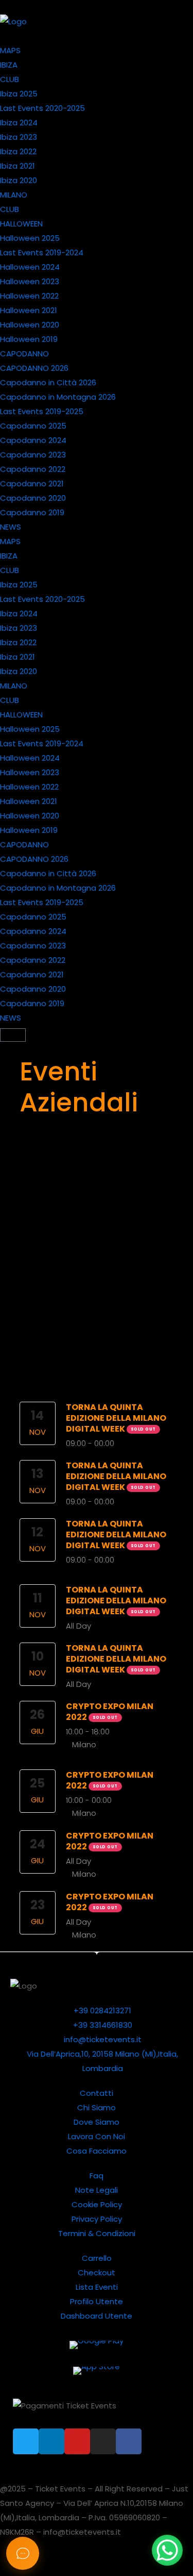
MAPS (10, 50)
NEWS (11, 527)
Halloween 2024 (30, 267)
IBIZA (9, 65)
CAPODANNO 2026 (34, 368)
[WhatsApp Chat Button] (167, 2550)
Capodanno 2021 (32, 483)
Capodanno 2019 (32, 512)
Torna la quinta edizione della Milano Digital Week (116, 1418)
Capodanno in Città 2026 (48, 382)
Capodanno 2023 (33, 455)
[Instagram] (103, 2441)
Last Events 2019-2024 (42, 252)
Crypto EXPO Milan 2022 (110, 1712)
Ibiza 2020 (19, 180)
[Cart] (13, 1035)
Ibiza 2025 (19, 94)
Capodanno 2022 (33, 469)
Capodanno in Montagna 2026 (58, 397)
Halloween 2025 (30, 238)
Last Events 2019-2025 (42, 411)
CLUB (10, 79)
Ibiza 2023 (19, 137)
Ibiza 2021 (17, 166)
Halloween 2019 (29, 339)
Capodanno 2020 (33, 498)
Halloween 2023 (30, 281)
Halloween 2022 (29, 296)
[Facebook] (129, 2441)
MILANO (14, 195)
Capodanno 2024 (33, 440)
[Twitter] (26, 2441)
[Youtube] (77, 2441)
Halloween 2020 (30, 325)
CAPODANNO (24, 354)
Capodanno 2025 (33, 426)
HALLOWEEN (21, 224)
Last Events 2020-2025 (42, 108)
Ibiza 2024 (19, 122)
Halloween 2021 (29, 310)
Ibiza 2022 (18, 151)
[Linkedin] (51, 2441)
